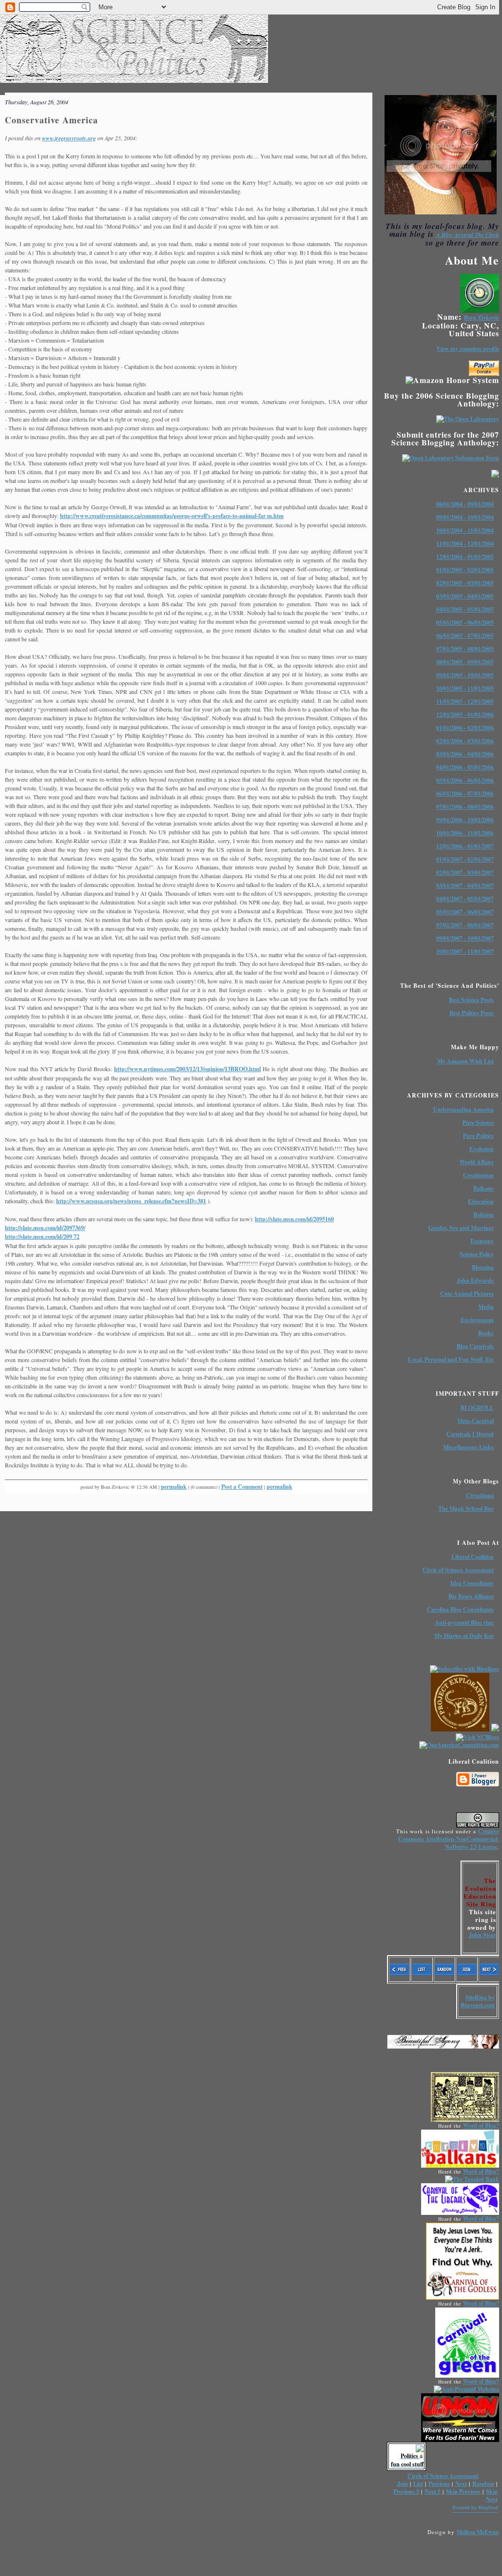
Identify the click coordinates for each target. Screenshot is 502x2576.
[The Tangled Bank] (472, 2179)
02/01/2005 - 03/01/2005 (465, 583)
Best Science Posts (471, 1000)
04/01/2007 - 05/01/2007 (465, 899)
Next (461, 2484)
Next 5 (433, 2491)
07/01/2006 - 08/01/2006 (465, 807)
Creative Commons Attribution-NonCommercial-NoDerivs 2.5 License (449, 1839)
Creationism (478, 1175)
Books (486, 1333)
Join (403, 2484)
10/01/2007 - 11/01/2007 (465, 952)
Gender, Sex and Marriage (461, 1228)
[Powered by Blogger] (478, 1785)
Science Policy (477, 1254)
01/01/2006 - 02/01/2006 (465, 728)
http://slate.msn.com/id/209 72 (42, 1237)
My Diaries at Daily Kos (464, 1636)
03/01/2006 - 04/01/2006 (465, 754)
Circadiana (480, 1495)
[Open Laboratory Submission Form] (451, 458)
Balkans (483, 1188)
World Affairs (477, 1162)
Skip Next (492, 2495)
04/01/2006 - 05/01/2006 (465, 767)
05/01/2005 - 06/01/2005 (465, 623)
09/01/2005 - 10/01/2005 (465, 675)
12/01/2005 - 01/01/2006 (465, 715)
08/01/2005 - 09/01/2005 (465, 662)
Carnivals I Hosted (470, 1434)
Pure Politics (478, 1136)
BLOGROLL (477, 1408)
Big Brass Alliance (471, 1596)
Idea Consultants (472, 1583)
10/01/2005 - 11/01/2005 (465, 688)
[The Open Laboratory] (468, 419)
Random (483, 2484)
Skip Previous (463, 2491)
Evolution (482, 1149)
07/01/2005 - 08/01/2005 (465, 649)
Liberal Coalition (473, 1557)
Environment (477, 1320)
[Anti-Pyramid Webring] (466, 2389)
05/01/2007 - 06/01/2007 (465, 912)
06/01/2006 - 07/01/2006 (465, 794)
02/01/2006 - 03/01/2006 (465, 741)
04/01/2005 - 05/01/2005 (465, 609)
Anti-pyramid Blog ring (464, 1623)
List (418, 2484)
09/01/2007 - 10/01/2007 (465, 938)
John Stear (483, 1935)
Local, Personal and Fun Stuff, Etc (451, 1359)
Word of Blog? (481, 2125)
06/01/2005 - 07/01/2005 (465, 636)
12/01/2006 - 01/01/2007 (465, 846)
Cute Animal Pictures (467, 1294)
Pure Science (478, 1123)
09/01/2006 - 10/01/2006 (465, 820)
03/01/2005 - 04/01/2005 (465, 596)
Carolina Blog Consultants (460, 1609)
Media (486, 1307)
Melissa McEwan (478, 2532)
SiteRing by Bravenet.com (478, 2001)
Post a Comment (242, 1487)
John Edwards (475, 1280)
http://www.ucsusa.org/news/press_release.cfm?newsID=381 (131, 1201)
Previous (439, 2484)
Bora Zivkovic (482, 317)
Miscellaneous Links (468, 1447)
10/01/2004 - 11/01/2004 (465, 530)
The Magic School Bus (466, 1509)
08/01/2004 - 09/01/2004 (465, 504)
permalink (174, 1487)
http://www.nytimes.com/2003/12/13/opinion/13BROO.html (187, 1069)
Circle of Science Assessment (458, 1570)
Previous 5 (406, 2491)
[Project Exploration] (460, 1729)
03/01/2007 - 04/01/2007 (465, 886)
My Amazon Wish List (465, 1061)
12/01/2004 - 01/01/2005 (465, 557)
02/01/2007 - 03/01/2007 (465, 873)
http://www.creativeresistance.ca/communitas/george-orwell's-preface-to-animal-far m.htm (172, 516)
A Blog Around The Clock (468, 235)
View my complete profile (468, 349)
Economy (482, 1241)
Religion (483, 1215)
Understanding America (463, 1109)
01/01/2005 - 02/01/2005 (465, 570)
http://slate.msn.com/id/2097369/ (45, 1228)
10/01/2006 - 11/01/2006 (465, 833)
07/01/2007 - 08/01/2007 (465, 925)
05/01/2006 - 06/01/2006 (465, 780)
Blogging (483, 1267)
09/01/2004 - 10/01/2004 (465, 517)
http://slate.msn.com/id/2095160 (294, 1219)
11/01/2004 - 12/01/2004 (465, 544)
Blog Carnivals (475, 1346)
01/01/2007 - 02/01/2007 (465, 859)
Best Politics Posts (472, 1013)
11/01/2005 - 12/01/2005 (465, 702)
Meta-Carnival (475, 1421)
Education (481, 1201)
